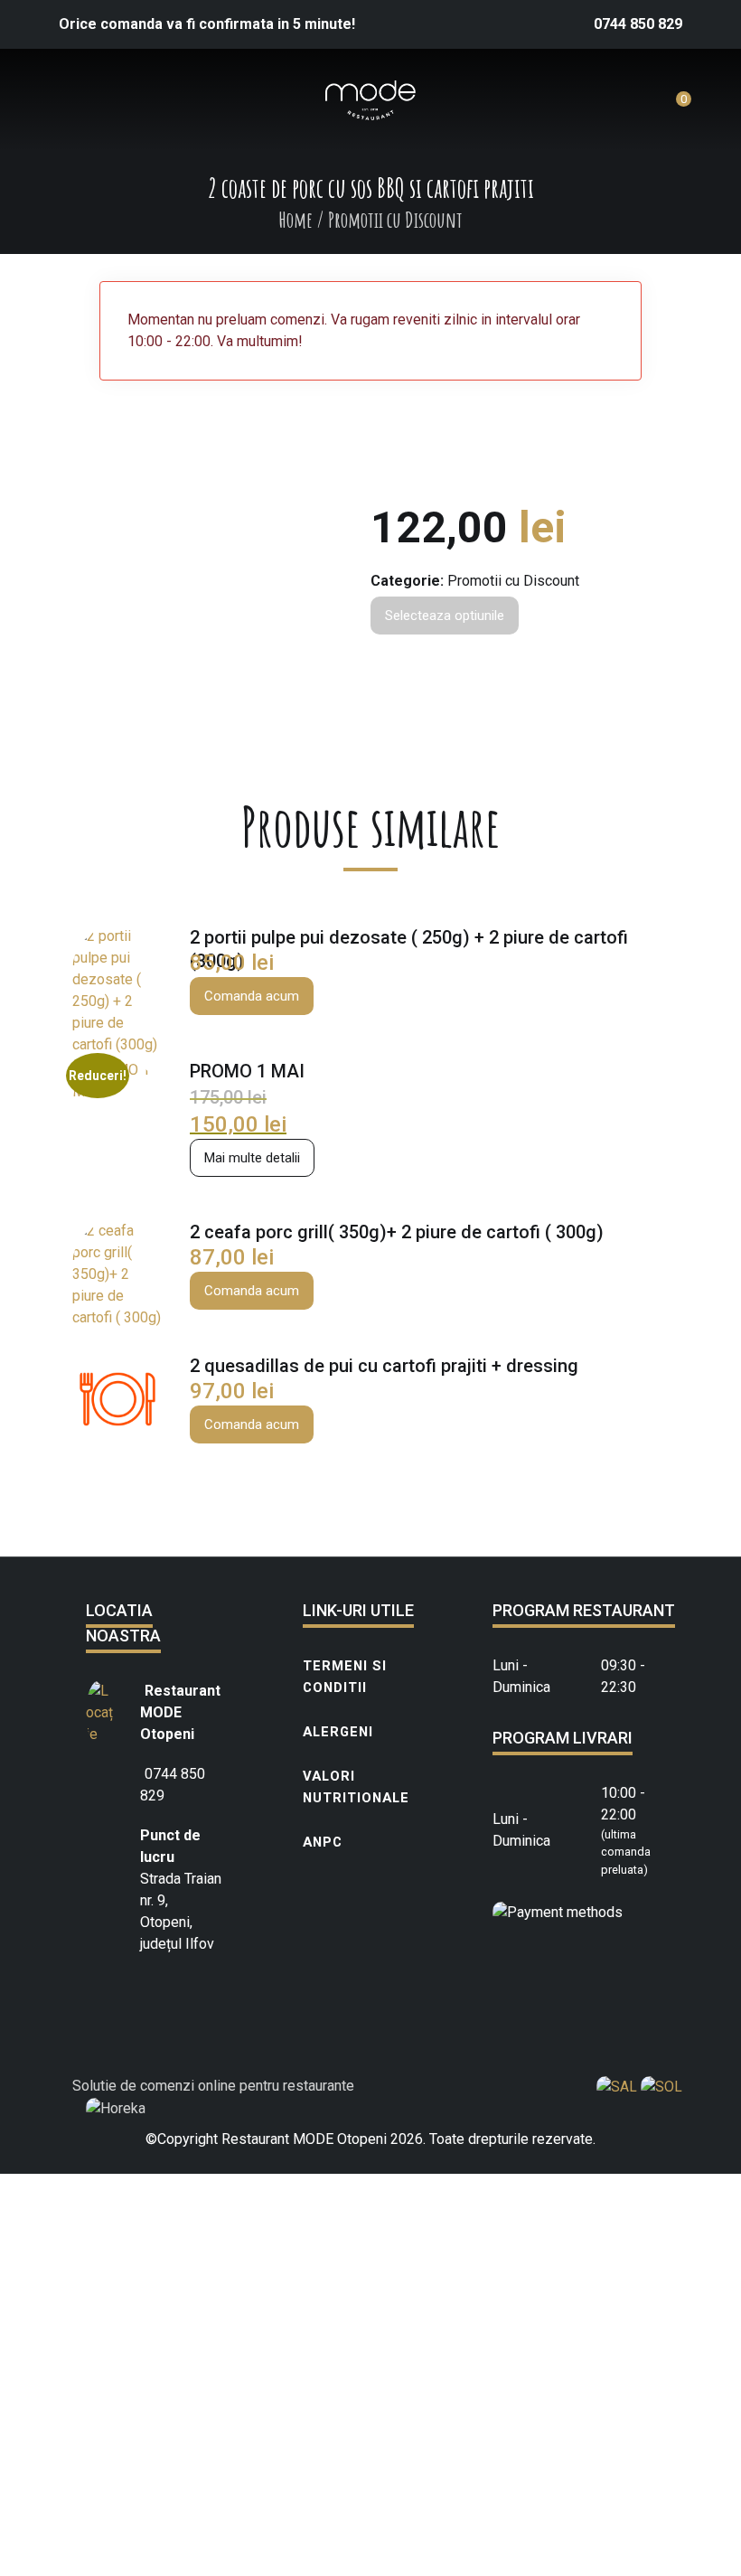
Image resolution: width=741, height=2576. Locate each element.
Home (295, 220)
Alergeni (338, 1732)
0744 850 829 (638, 24)
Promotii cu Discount (513, 581)
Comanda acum (252, 996)
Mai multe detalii (252, 1158)
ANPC (323, 1842)
